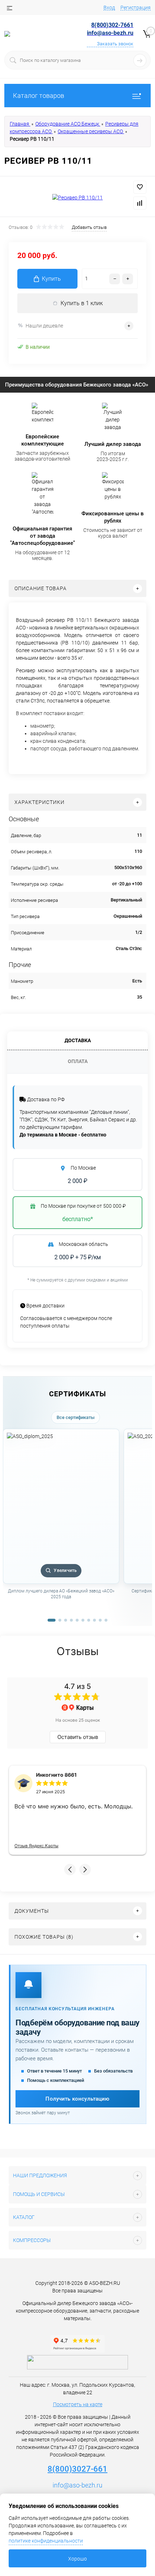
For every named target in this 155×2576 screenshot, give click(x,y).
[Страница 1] (52, 1620)
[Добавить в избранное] (140, 187)
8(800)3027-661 (77, 2469)
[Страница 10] (106, 1620)
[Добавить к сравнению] (140, 203)
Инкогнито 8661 (56, 1775)
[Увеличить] (77, 198)
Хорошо (77, 2559)
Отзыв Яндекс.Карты (36, 1846)
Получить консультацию (77, 2099)
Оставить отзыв (78, 1737)
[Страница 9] (100, 1620)
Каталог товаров (39, 96)
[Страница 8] (94, 1620)
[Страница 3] (66, 1620)
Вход (109, 8)
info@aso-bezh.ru (77, 2485)
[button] (70, 1870)
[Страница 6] (83, 1620)
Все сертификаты (76, 1417)
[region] (77, 1522)
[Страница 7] (89, 1620)
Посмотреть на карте (78, 2404)
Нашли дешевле (44, 326)
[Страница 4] (71, 1620)
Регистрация (136, 8)
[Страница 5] (77, 1620)
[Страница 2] (60, 1620)
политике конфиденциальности (46, 2541)
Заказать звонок (115, 44)
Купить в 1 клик (82, 303)
